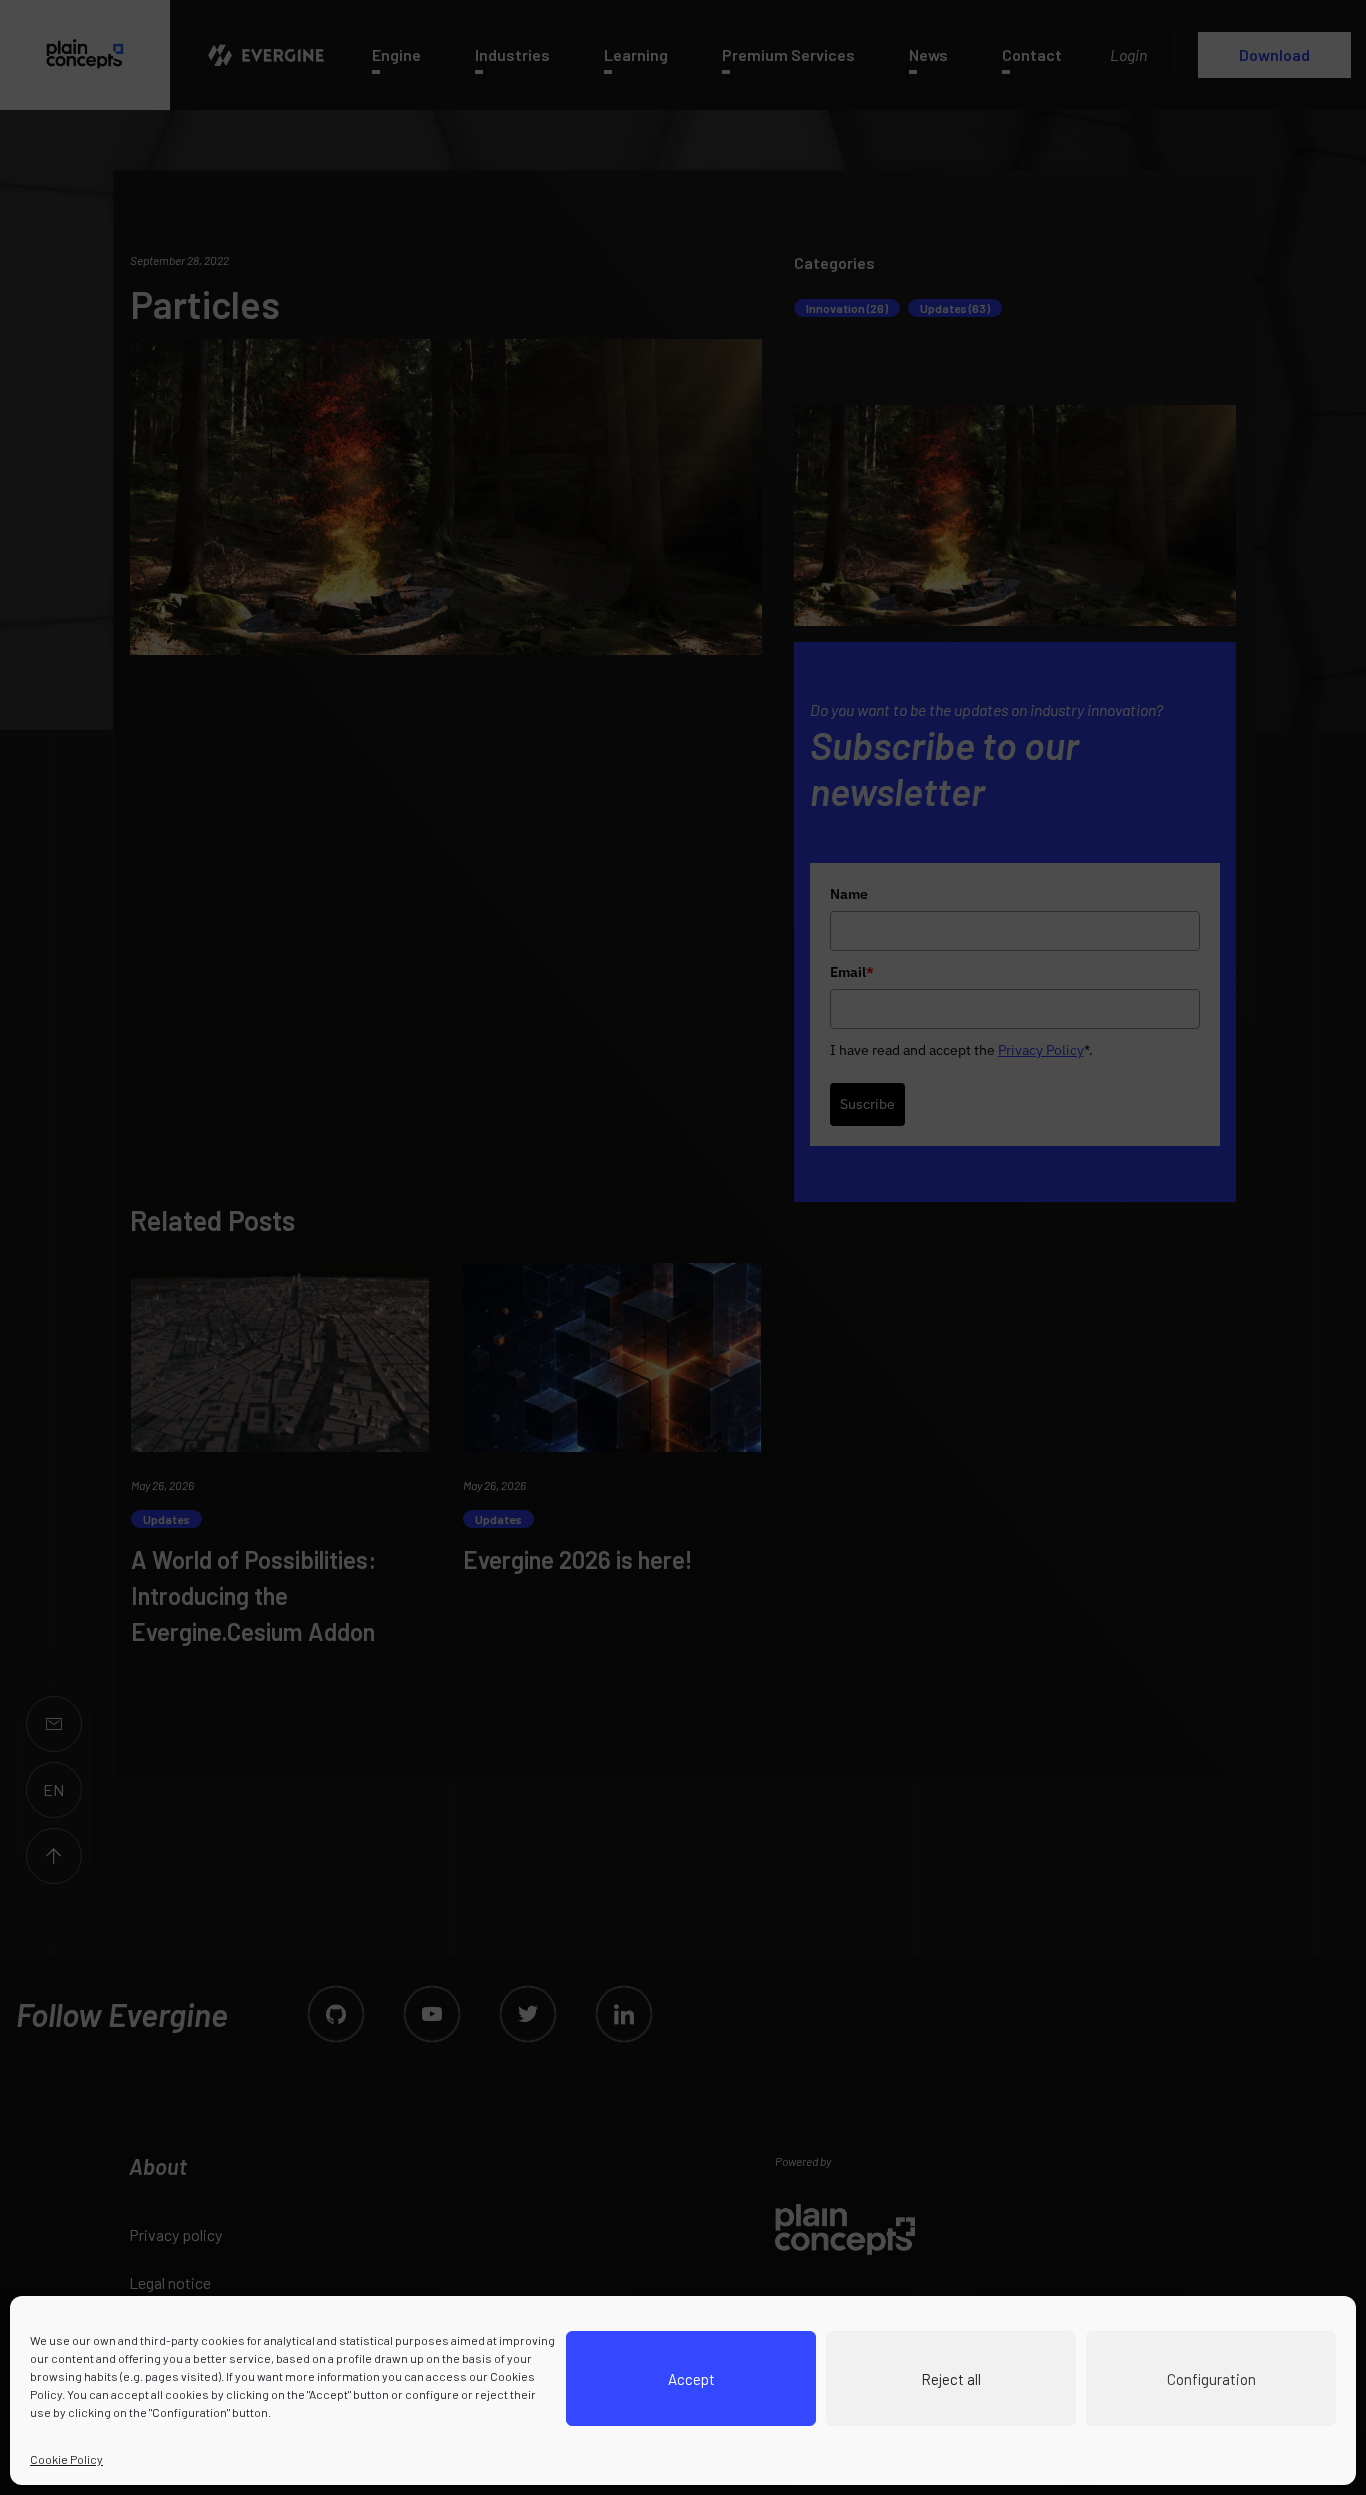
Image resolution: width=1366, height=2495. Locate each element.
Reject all (951, 2379)
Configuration (1211, 2379)
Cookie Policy (66, 2459)
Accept (691, 2379)
